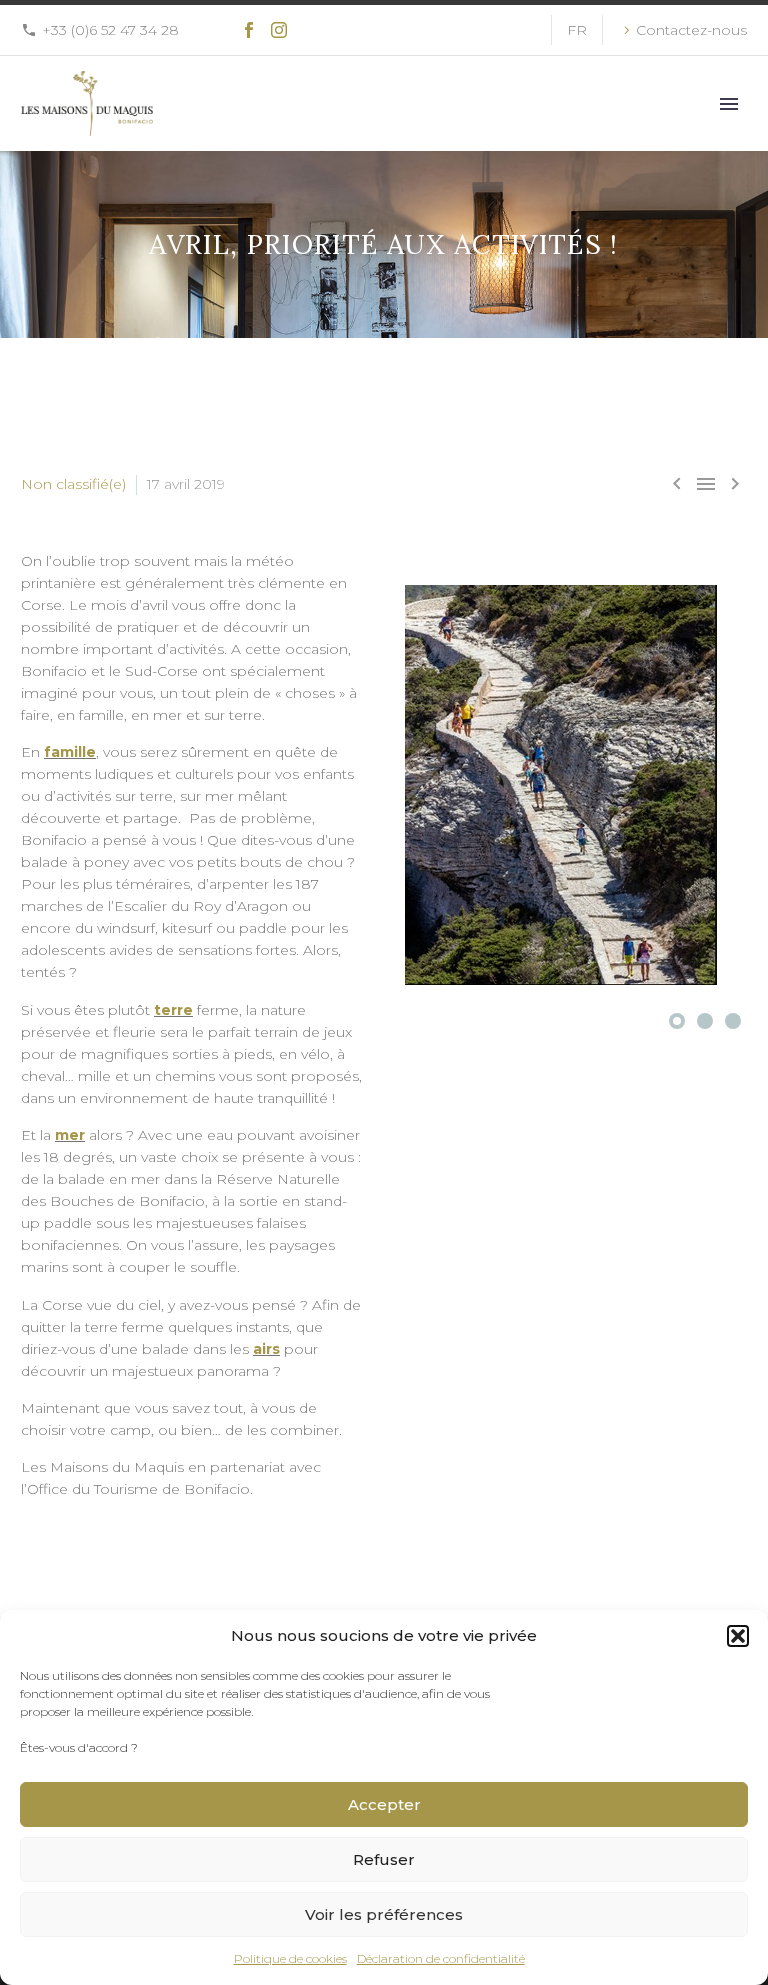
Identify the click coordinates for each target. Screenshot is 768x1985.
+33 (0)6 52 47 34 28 (110, 30)
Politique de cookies (290, 1958)
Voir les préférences (384, 1914)
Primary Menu (729, 104)
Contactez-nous (691, 30)
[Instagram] (279, 30)
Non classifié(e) (73, 484)
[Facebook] (249, 30)
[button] (738, 1636)
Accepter (384, 1804)
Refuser (384, 1859)
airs (266, 1349)
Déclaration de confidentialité (441, 1958)
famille (70, 752)
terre (173, 1010)
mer (70, 1135)
